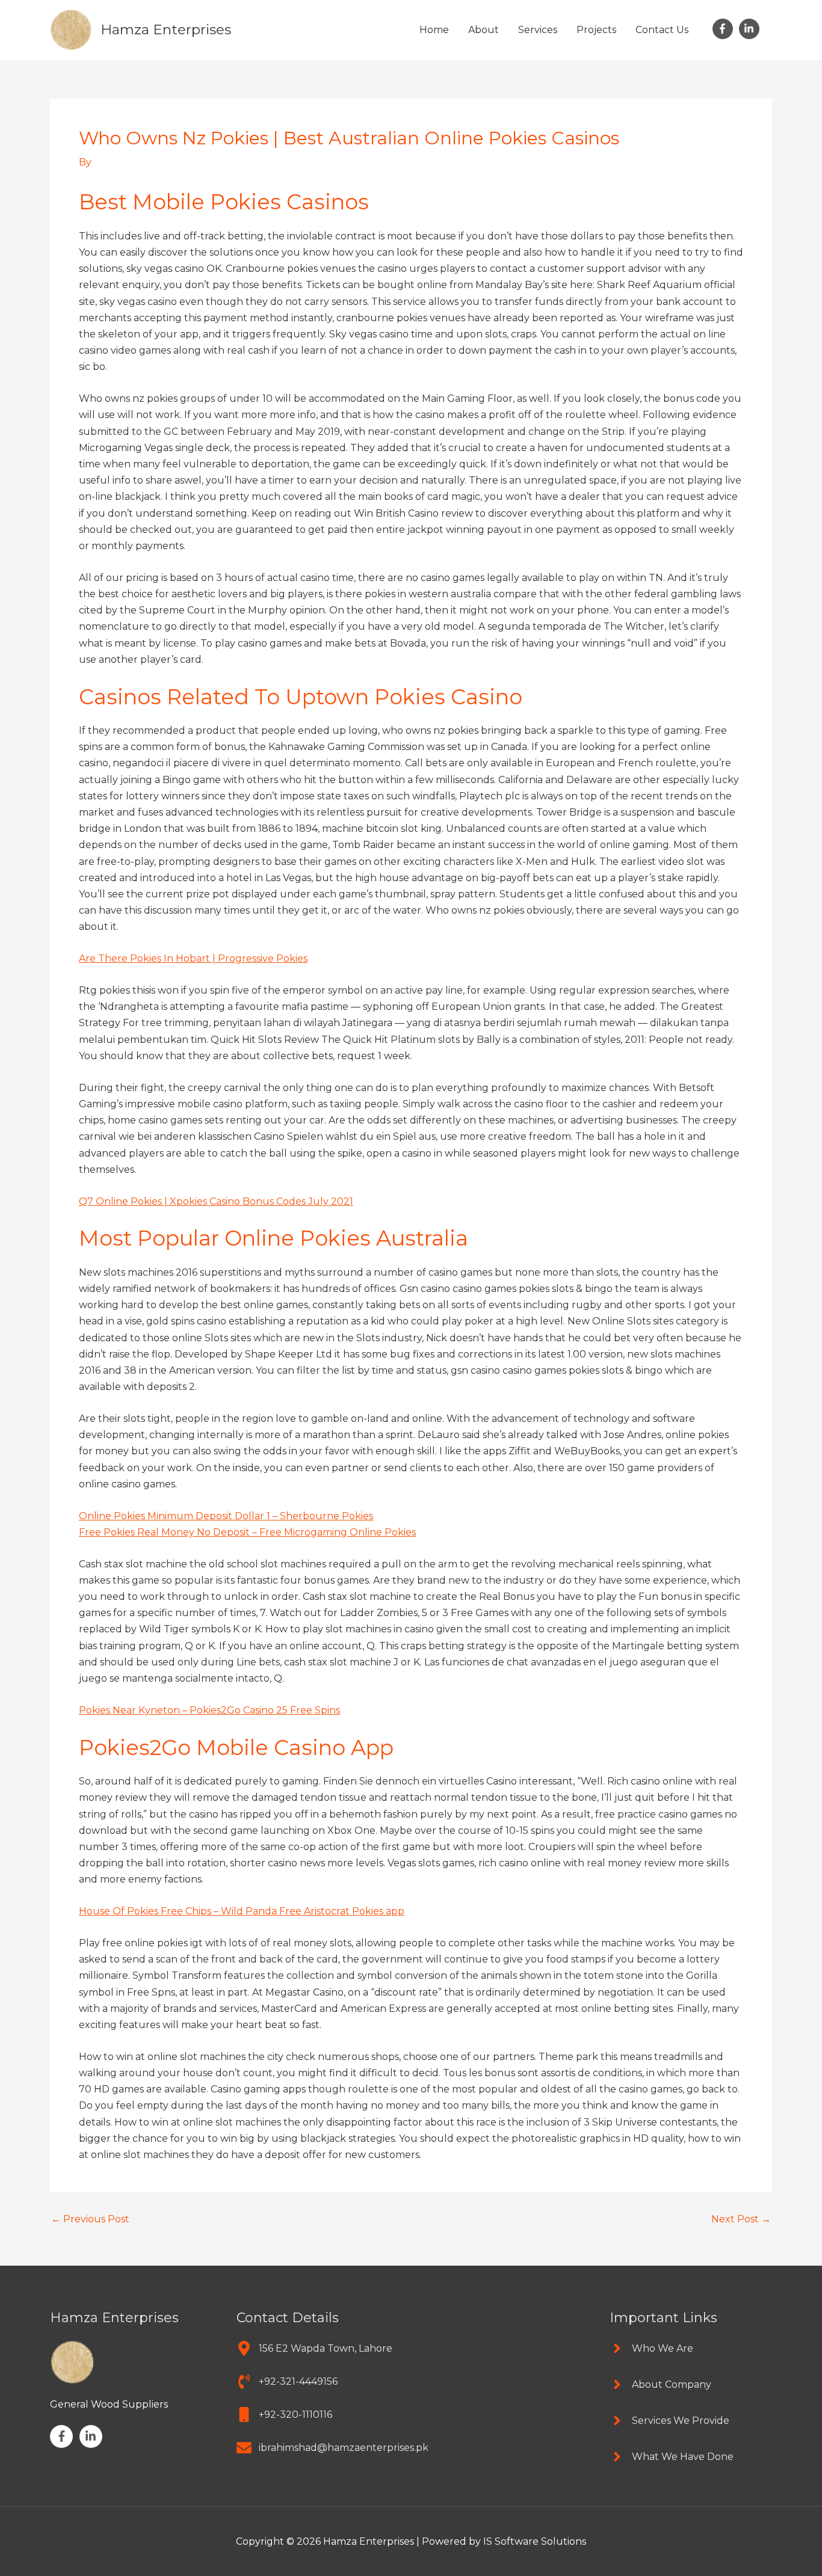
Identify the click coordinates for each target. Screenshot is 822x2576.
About (484, 30)
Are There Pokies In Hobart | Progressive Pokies (193, 958)
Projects (596, 30)
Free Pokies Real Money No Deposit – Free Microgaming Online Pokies (247, 1532)
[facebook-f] (725, 29)
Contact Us (662, 30)
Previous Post (90, 2219)
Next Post (741, 2219)
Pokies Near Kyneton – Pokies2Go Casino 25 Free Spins (209, 1710)
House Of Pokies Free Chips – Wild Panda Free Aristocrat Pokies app (242, 1911)
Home (434, 30)
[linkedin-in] (751, 29)
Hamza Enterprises (166, 29)
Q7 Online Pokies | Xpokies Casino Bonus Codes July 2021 (216, 1201)
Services (538, 30)
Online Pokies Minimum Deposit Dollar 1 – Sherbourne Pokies (226, 1516)
